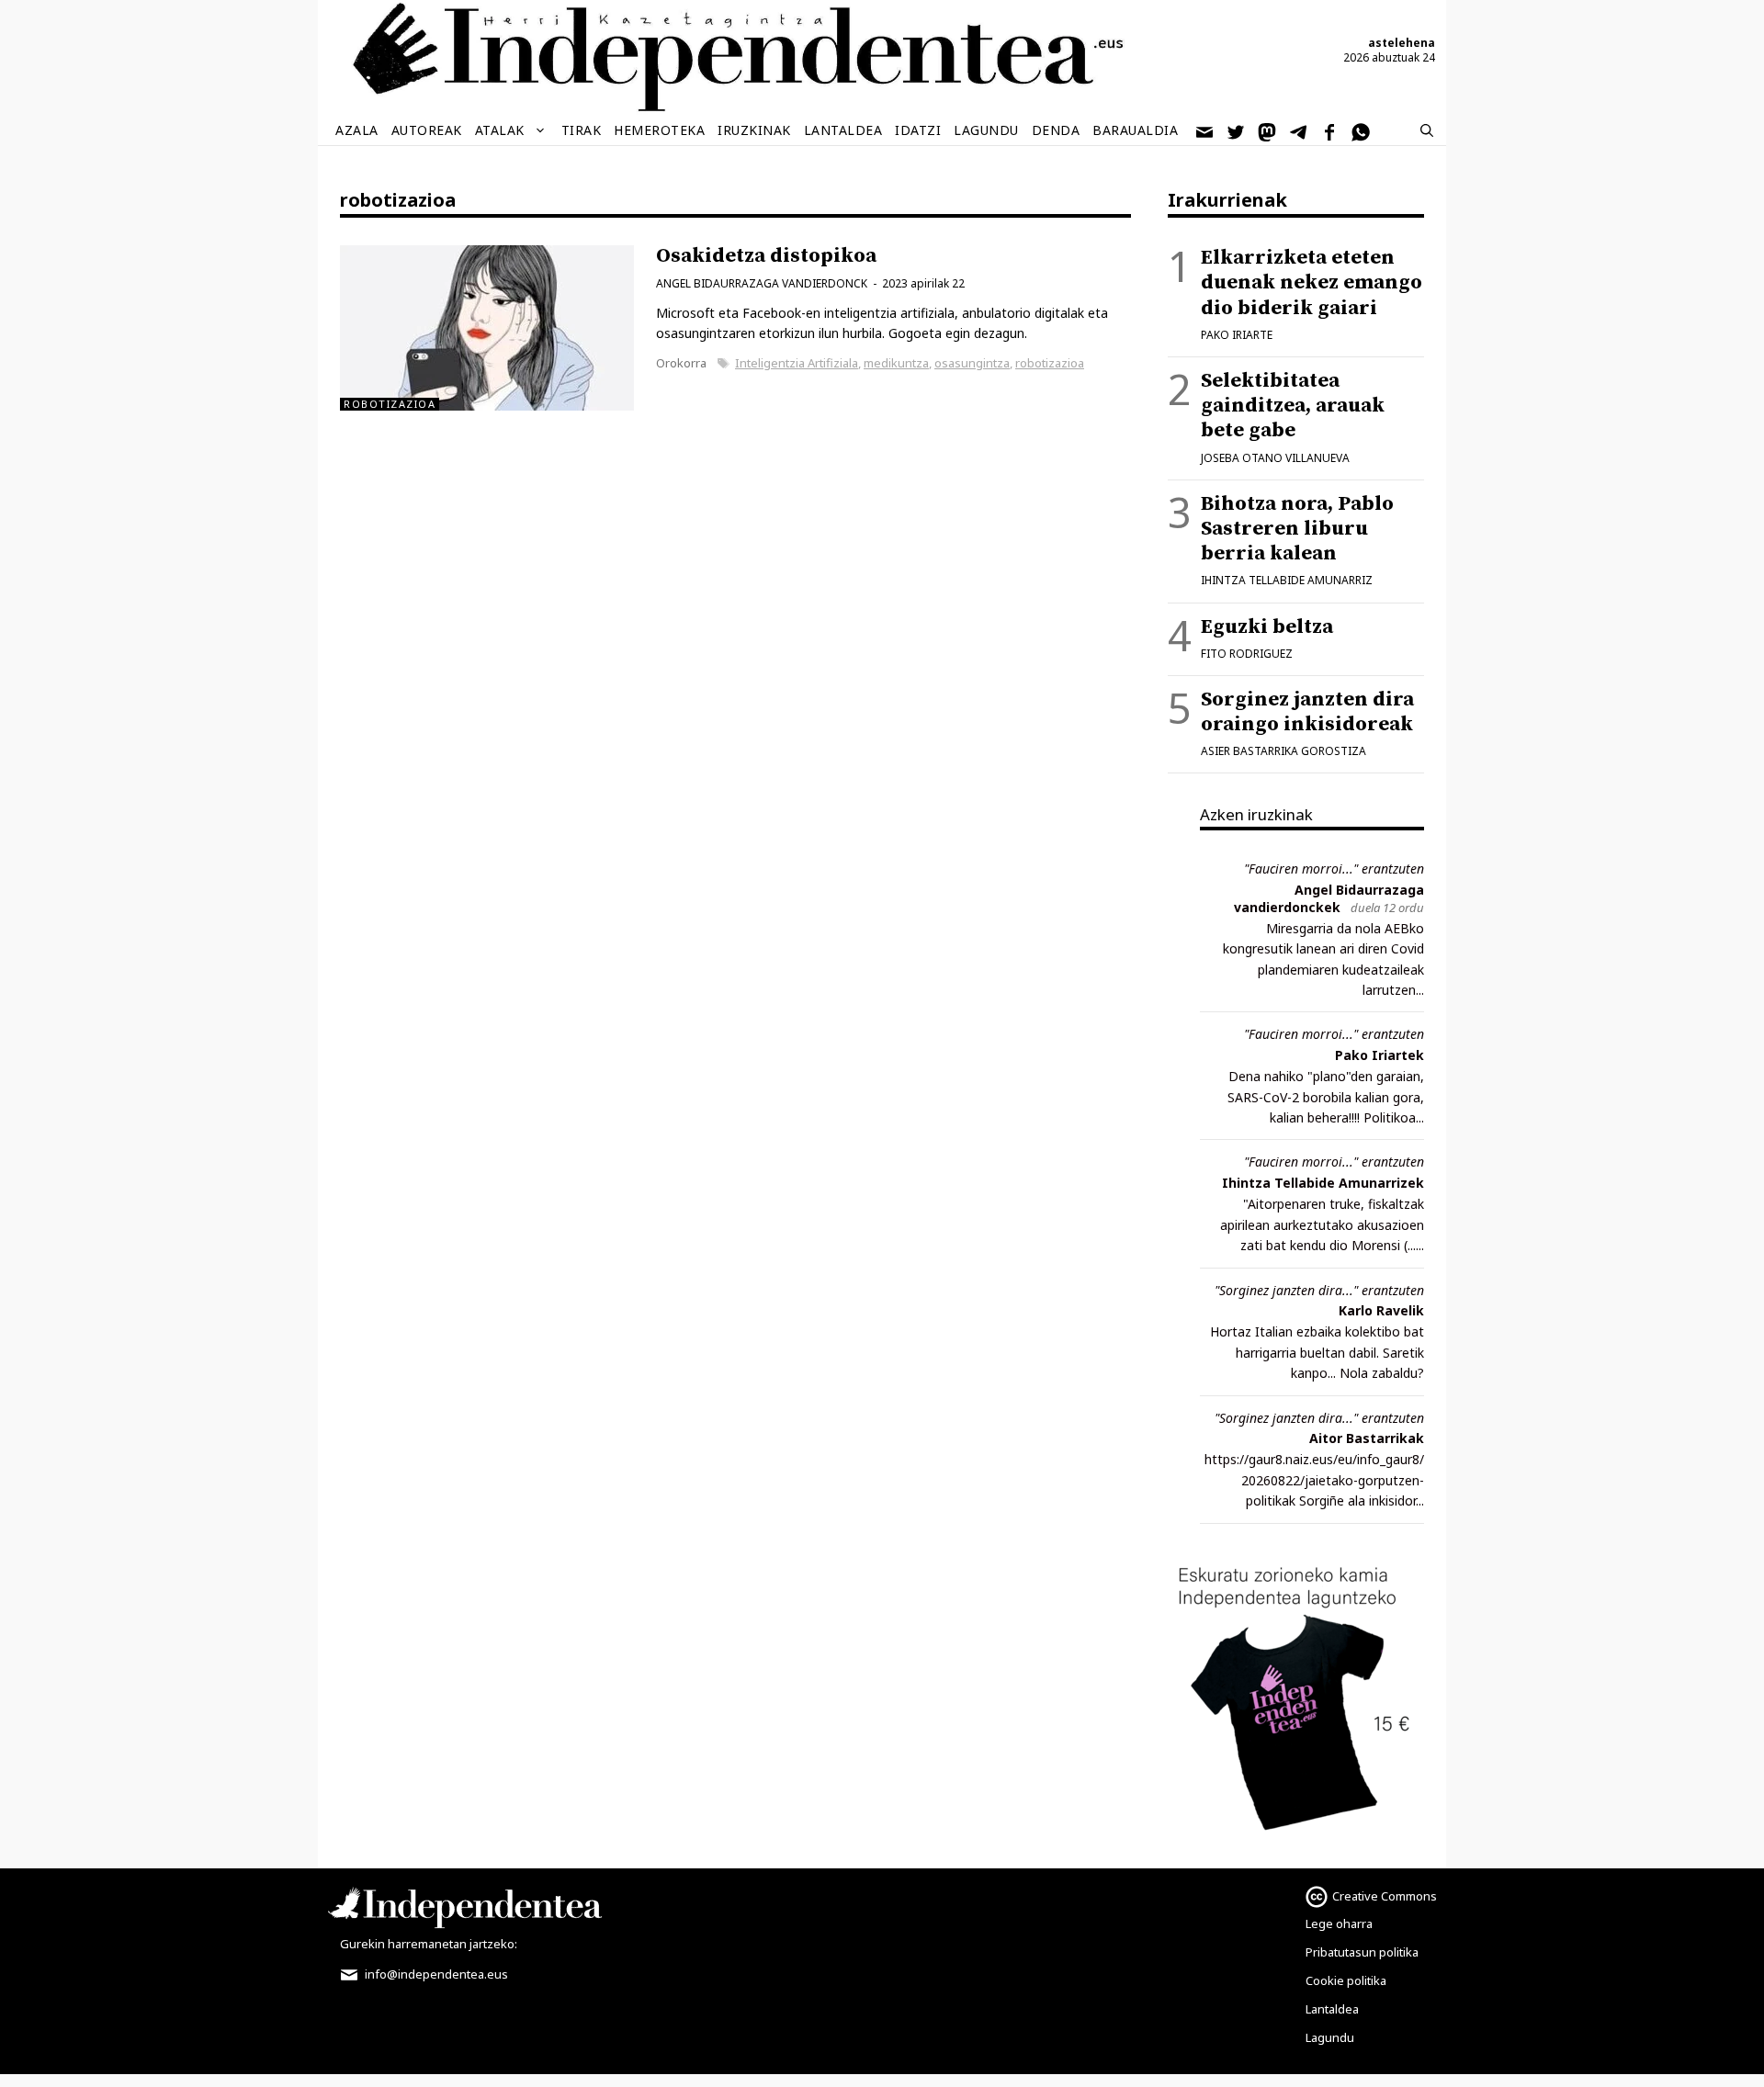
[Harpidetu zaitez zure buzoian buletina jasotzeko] (1205, 130)
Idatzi (918, 130)
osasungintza (972, 363)
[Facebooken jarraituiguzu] (1330, 130)
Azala (357, 130)
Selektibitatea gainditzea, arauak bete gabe (1293, 406)
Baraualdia (1135, 130)
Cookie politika (1346, 1980)
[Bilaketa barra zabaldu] (1427, 130)
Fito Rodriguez (1247, 654)
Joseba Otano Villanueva (1275, 458)
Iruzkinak (754, 130)
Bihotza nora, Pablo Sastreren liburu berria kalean (1297, 529)
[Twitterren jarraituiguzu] (1237, 130)
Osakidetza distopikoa (766, 256)
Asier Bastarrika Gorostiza (1283, 751)
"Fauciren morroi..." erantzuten (1334, 869)
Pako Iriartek (1380, 1055)
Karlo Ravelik (1381, 1310)
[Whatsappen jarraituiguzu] (1362, 130)
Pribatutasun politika (1362, 1952)
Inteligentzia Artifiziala (797, 363)
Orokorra (681, 363)
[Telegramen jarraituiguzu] (1299, 130)
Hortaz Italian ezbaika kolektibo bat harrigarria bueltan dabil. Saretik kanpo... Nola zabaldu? (1317, 1352)
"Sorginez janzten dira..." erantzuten (1319, 1290)
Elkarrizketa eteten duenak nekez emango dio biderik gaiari (1312, 282)
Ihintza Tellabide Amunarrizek (1323, 1183)
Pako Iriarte (1237, 335)
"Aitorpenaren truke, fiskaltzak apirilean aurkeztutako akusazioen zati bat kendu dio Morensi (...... (1322, 1224)
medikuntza (896, 363)
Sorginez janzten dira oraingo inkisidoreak (1307, 712)
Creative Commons (1385, 1896)
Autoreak (427, 130)
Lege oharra (1339, 1923)
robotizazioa (1050, 363)
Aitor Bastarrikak (1367, 1438)
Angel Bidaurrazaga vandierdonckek (1329, 898)
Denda (1056, 130)
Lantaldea (843, 130)
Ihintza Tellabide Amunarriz (1287, 580)
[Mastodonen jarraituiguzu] (1268, 130)
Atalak (500, 130)
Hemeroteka (659, 130)
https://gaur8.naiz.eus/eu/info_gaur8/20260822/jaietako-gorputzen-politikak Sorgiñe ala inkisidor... (1314, 1480)
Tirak (582, 130)
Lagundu (986, 130)
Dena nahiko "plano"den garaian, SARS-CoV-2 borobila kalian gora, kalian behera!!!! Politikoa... (1326, 1097)
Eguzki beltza (1267, 627)
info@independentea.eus (435, 1974)
